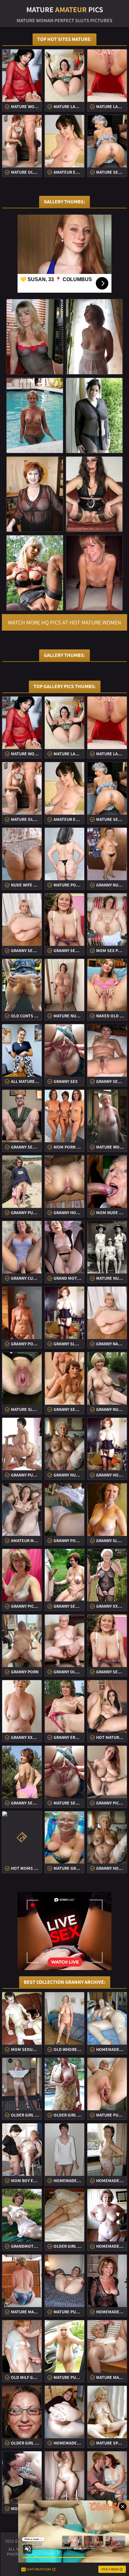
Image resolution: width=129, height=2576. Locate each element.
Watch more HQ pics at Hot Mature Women (64, 622)
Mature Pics (65, 9)
